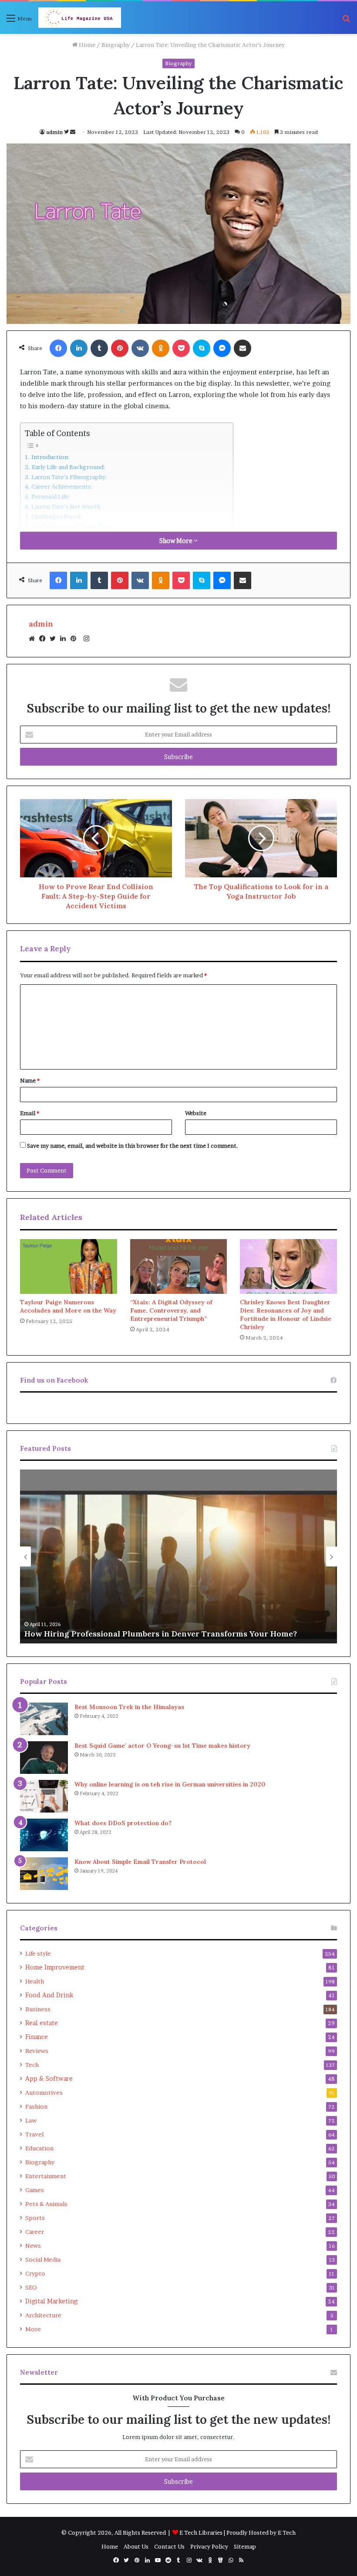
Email (30, 1113)
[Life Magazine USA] (80, 18)
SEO (31, 2287)
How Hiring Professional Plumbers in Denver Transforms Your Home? (161, 1634)
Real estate (42, 2023)
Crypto (35, 2273)
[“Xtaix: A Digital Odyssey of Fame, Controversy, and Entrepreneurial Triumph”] (179, 1266)
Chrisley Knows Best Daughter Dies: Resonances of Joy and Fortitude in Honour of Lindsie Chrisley (286, 1315)
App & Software (49, 2079)
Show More (177, 541)
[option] (178, 1556)
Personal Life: (51, 497)
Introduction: (51, 457)
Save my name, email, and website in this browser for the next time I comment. (133, 1146)
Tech (32, 2065)
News (33, 2246)
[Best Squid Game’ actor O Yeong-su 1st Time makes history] (44, 1758)
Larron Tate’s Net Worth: (67, 507)
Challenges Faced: (57, 517)
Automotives (44, 2093)
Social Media (43, 2259)
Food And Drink (49, 1995)
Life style (38, 1953)
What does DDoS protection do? (124, 1823)
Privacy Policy (209, 2546)
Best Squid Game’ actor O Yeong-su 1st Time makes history (162, 1746)
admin (54, 132)
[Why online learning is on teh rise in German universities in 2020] (44, 1796)
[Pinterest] (76, 639)
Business (38, 2009)
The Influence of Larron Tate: (72, 527)
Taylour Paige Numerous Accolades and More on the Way (68, 1306)
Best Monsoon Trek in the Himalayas (129, 1707)
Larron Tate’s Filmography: (69, 477)
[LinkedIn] (65, 639)
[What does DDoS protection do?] (44, 1835)
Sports (35, 2218)
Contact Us (169, 2546)
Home (86, 45)
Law (31, 2120)
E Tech (287, 2533)
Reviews (37, 2051)
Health (35, 1981)
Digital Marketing (51, 2301)
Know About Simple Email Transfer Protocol (140, 1862)
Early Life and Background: (69, 467)
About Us (136, 2546)
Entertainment (46, 2176)
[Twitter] (55, 639)
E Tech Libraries (201, 2533)
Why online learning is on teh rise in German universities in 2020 (170, 1784)
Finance (37, 2037)
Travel (34, 2134)
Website (196, 1113)
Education (39, 2148)
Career (35, 2232)
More (33, 2329)
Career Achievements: (62, 487)
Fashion (36, 2106)
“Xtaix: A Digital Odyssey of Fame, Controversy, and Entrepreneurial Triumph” (171, 1310)
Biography (116, 45)
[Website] (34, 639)
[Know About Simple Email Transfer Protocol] (44, 1874)
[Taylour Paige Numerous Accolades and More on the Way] (69, 1266)
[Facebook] (44, 639)
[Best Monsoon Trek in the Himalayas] (44, 1719)
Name (30, 1080)
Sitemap (245, 2546)
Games (35, 2190)
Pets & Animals (46, 2204)
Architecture (43, 2315)
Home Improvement (55, 1967)
